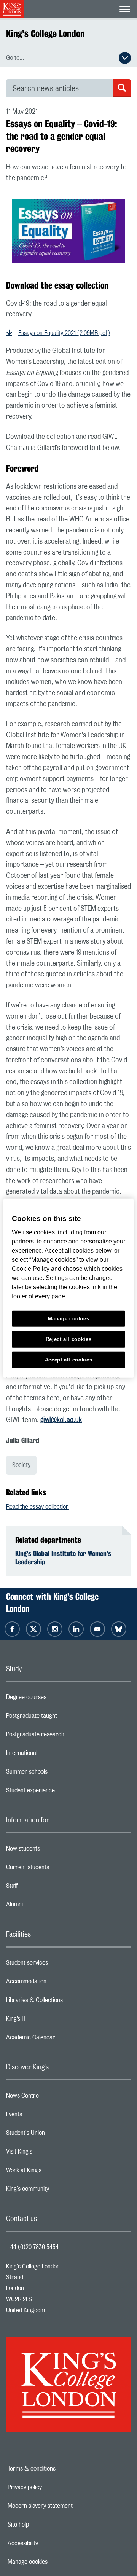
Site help (45, 2525)
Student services (57, 1965)
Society (21, 1465)
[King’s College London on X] (33, 1629)
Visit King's (49, 2154)
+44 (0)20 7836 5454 (32, 2247)
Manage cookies (54, 2562)
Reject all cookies (69, 1339)
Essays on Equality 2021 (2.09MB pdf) (64, 333)
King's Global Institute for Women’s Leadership (63, 1557)
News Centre (53, 2098)
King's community (58, 2191)
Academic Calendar (61, 2039)
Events (44, 2116)
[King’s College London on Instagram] (55, 1629)
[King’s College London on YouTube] (97, 1629)
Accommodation (57, 1983)
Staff (42, 1888)
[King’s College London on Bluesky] (119, 1629)
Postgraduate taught (62, 1718)
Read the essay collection (37, 1507)
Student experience (61, 1792)
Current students (58, 1869)
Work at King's (54, 2172)
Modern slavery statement (64, 2506)
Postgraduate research (65, 1736)
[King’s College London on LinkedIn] (76, 1629)
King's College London (45, 33)
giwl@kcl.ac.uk (61, 1420)
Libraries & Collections (65, 2002)
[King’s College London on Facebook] (12, 1629)
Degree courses (57, 1699)
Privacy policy (51, 2487)
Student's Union (56, 2135)
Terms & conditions (58, 2469)
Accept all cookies (69, 1359)
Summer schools (57, 1774)
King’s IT (46, 2021)
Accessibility (49, 2543)
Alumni (45, 1906)
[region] (68, 1288)
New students (53, 1851)
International (52, 1755)
